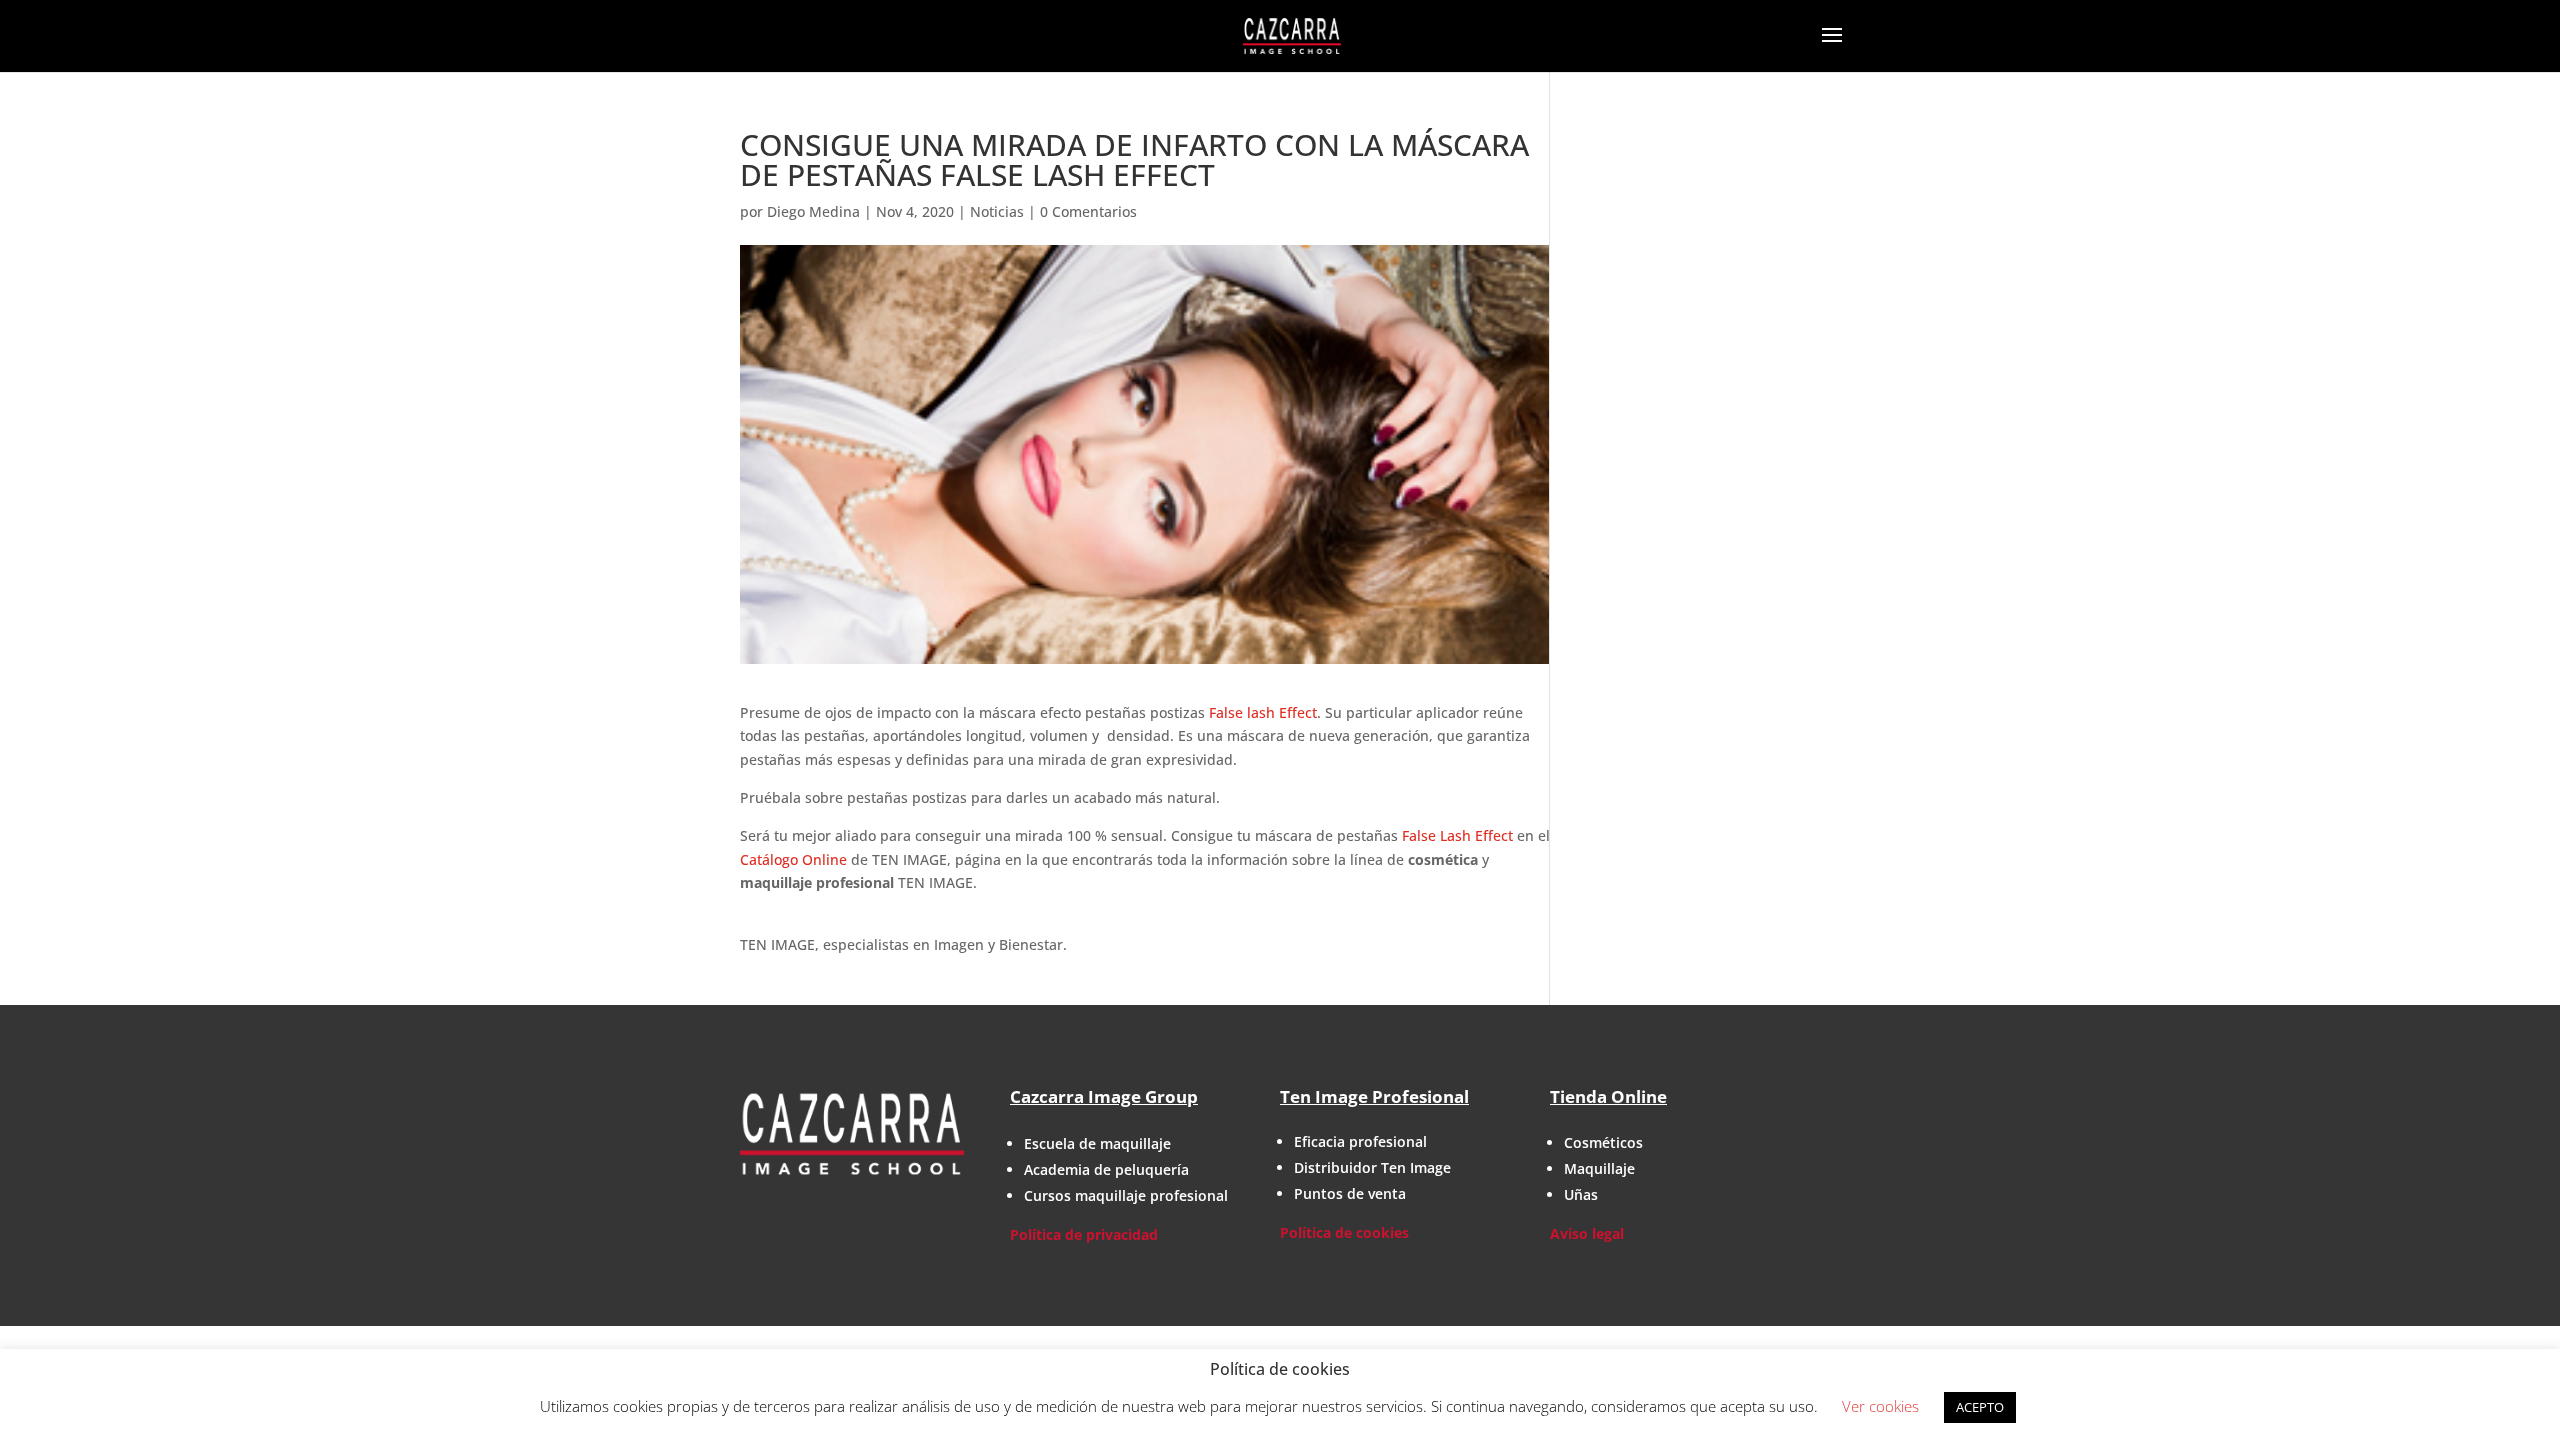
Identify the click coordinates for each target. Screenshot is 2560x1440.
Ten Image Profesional (1374, 1096)
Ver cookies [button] (1880, 1406)
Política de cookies (1344, 1232)
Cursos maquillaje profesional (1126, 1195)
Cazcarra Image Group (1104, 1096)
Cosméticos (1603, 1142)
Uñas (1581, 1194)
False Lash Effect (1457, 835)
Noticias (997, 211)
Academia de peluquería (1106, 1169)
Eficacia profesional (1360, 1141)
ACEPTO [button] (1980, 1407)
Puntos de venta (1350, 1193)
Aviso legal (1587, 1233)
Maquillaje (1599, 1168)
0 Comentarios (1088, 211)
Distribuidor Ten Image (1372, 1167)
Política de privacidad (1084, 1234)
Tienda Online (1608, 1096)
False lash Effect (1263, 712)
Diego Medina (813, 211)
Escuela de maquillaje (1097, 1143)
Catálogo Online (793, 859)
